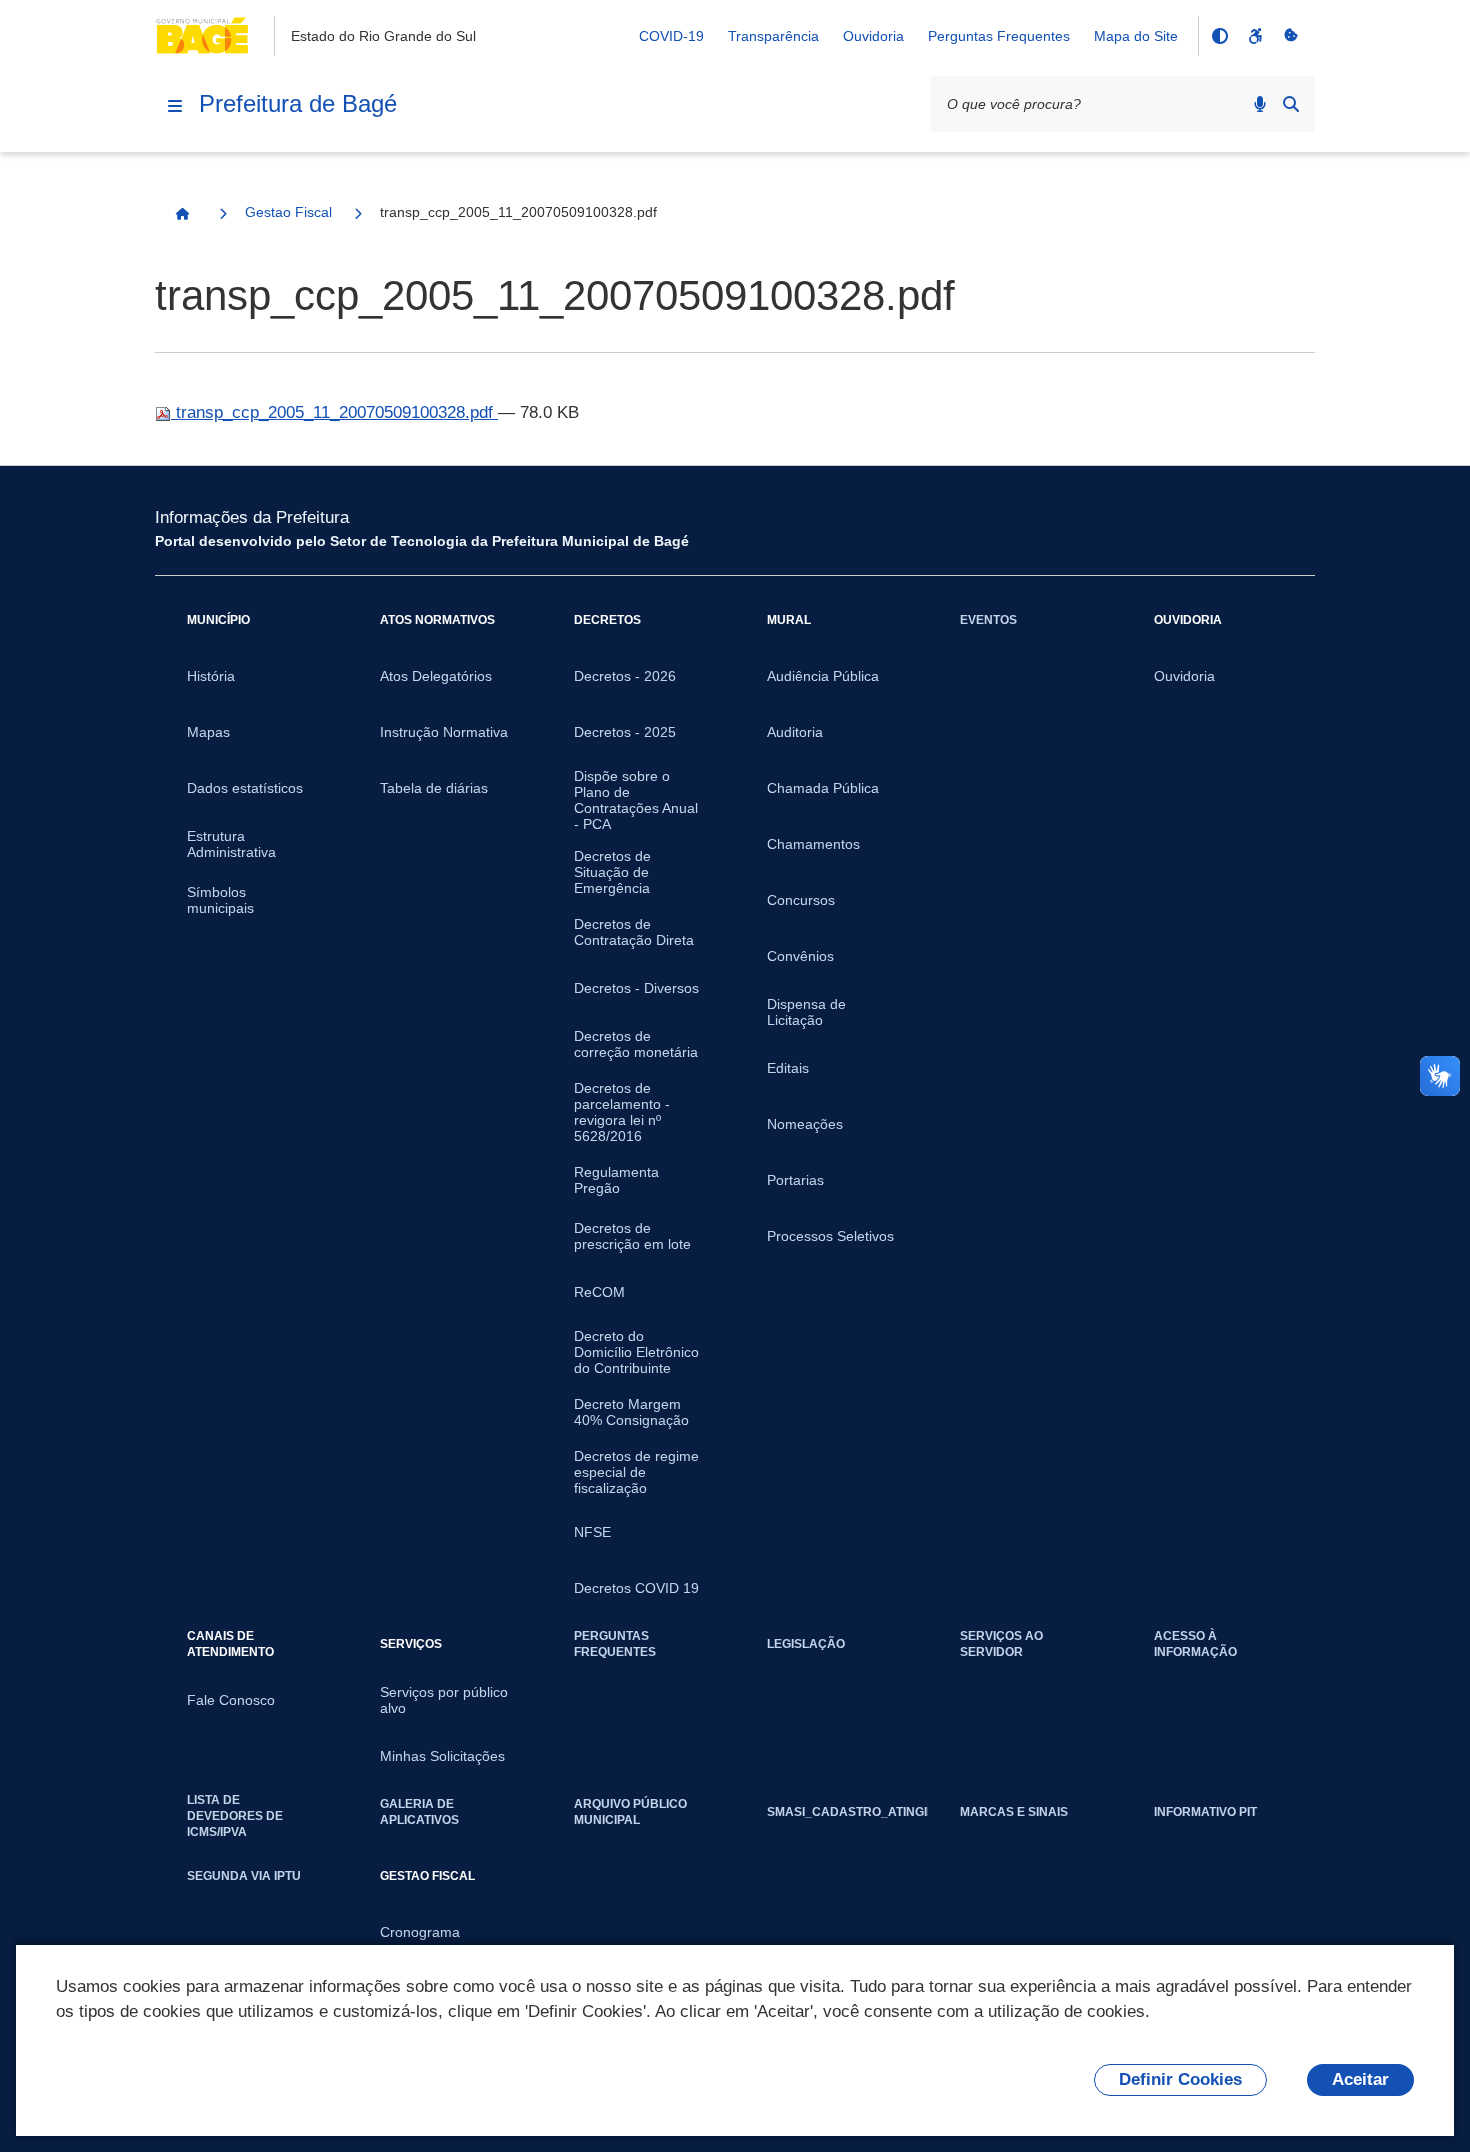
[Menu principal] (175, 106)
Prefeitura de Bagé (298, 103)
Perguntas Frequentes (999, 36)
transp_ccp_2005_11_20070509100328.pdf (334, 412)
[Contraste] (1219, 36)
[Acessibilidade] (1255, 36)
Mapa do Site (1136, 36)
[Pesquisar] (1291, 104)
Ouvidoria (873, 36)
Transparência (773, 36)
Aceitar (1360, 2079)
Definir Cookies (1180, 2079)
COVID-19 (671, 36)
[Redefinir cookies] (1291, 36)
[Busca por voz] (1260, 104)
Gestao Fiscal (288, 212)
